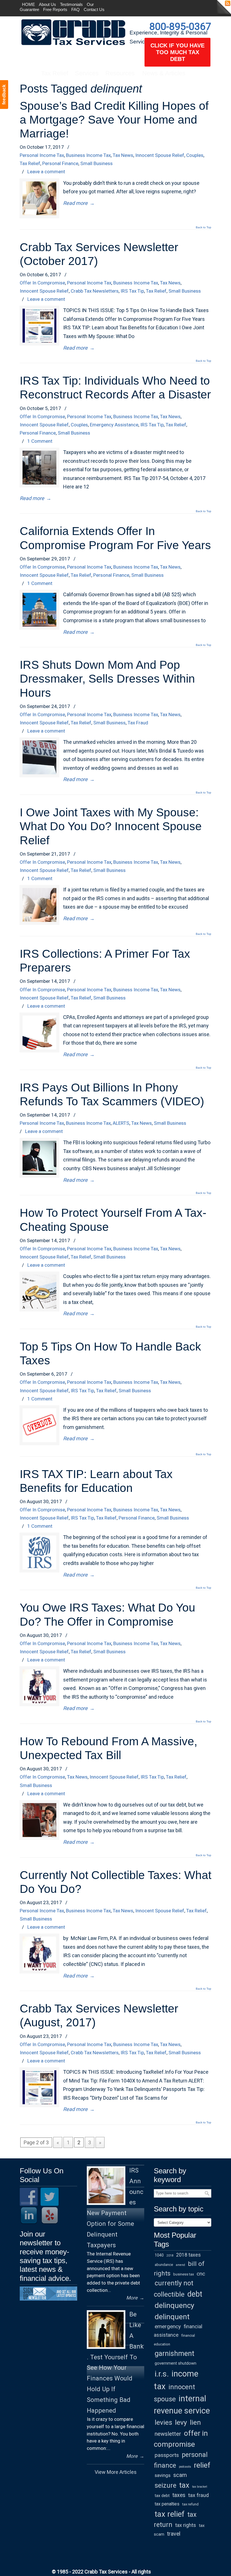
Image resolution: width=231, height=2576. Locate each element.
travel (174, 2534)
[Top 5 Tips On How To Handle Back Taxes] (39, 1425)
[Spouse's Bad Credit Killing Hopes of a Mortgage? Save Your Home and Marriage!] (39, 198)
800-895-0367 (180, 27)
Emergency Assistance (114, 425)
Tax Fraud (138, 723)
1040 (159, 2255)
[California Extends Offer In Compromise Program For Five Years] (39, 610)
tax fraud (198, 2495)
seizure (166, 2485)
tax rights (186, 2525)
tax (184, 2485)
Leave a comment (46, 172)
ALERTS (121, 1123)
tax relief (170, 2514)
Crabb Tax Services (73, 32)
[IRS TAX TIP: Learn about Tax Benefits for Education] (39, 1553)
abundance (164, 2265)
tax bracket (200, 2487)
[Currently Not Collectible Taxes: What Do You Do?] (39, 1954)
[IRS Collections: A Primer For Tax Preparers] (39, 1032)
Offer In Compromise (42, 283)
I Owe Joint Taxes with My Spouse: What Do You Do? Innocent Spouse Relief (111, 826)
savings (163, 2475)
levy (181, 2422)
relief (202, 2465)
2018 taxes (188, 2255)
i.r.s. (162, 2374)
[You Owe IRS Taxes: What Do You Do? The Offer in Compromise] (39, 1686)
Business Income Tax (88, 155)
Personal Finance (60, 163)
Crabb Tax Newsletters (95, 291)
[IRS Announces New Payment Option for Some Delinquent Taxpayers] (106, 2186)
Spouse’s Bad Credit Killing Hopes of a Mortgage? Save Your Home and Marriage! (114, 120)
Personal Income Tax (42, 155)
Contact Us (94, 9)
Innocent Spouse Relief (160, 155)
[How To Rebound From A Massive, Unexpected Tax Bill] (39, 1820)
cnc (201, 2274)
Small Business (96, 163)
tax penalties (167, 2504)
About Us (47, 4)
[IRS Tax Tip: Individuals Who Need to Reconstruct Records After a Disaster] (39, 468)
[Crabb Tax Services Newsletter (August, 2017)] (39, 2087)
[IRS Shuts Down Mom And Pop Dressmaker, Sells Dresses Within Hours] (39, 757)
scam (180, 2475)
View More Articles (116, 2472)
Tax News (123, 155)
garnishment (175, 2354)
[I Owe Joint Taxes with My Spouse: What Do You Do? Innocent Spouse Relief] (39, 905)
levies (163, 2422)
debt (195, 2294)
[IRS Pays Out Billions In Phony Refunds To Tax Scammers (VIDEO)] (39, 1158)
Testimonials (71, 4)
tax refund (190, 2504)
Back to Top (204, 227)
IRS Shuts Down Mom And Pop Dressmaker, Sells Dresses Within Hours (107, 679)
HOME (28, 4)
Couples (195, 155)
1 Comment (40, 441)
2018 (170, 2256)
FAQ (75, 9)
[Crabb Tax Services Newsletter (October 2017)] (39, 326)
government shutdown (176, 2363)
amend (180, 2265)
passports (167, 2455)
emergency (168, 2326)
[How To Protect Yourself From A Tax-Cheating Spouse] (39, 1292)
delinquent (172, 2317)
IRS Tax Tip (132, 291)
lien (195, 2422)
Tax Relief (30, 163)
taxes (179, 2495)
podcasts (185, 2467)
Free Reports (55, 9)
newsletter (168, 2434)
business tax (184, 2274)
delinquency (174, 2305)
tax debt (162, 2496)
